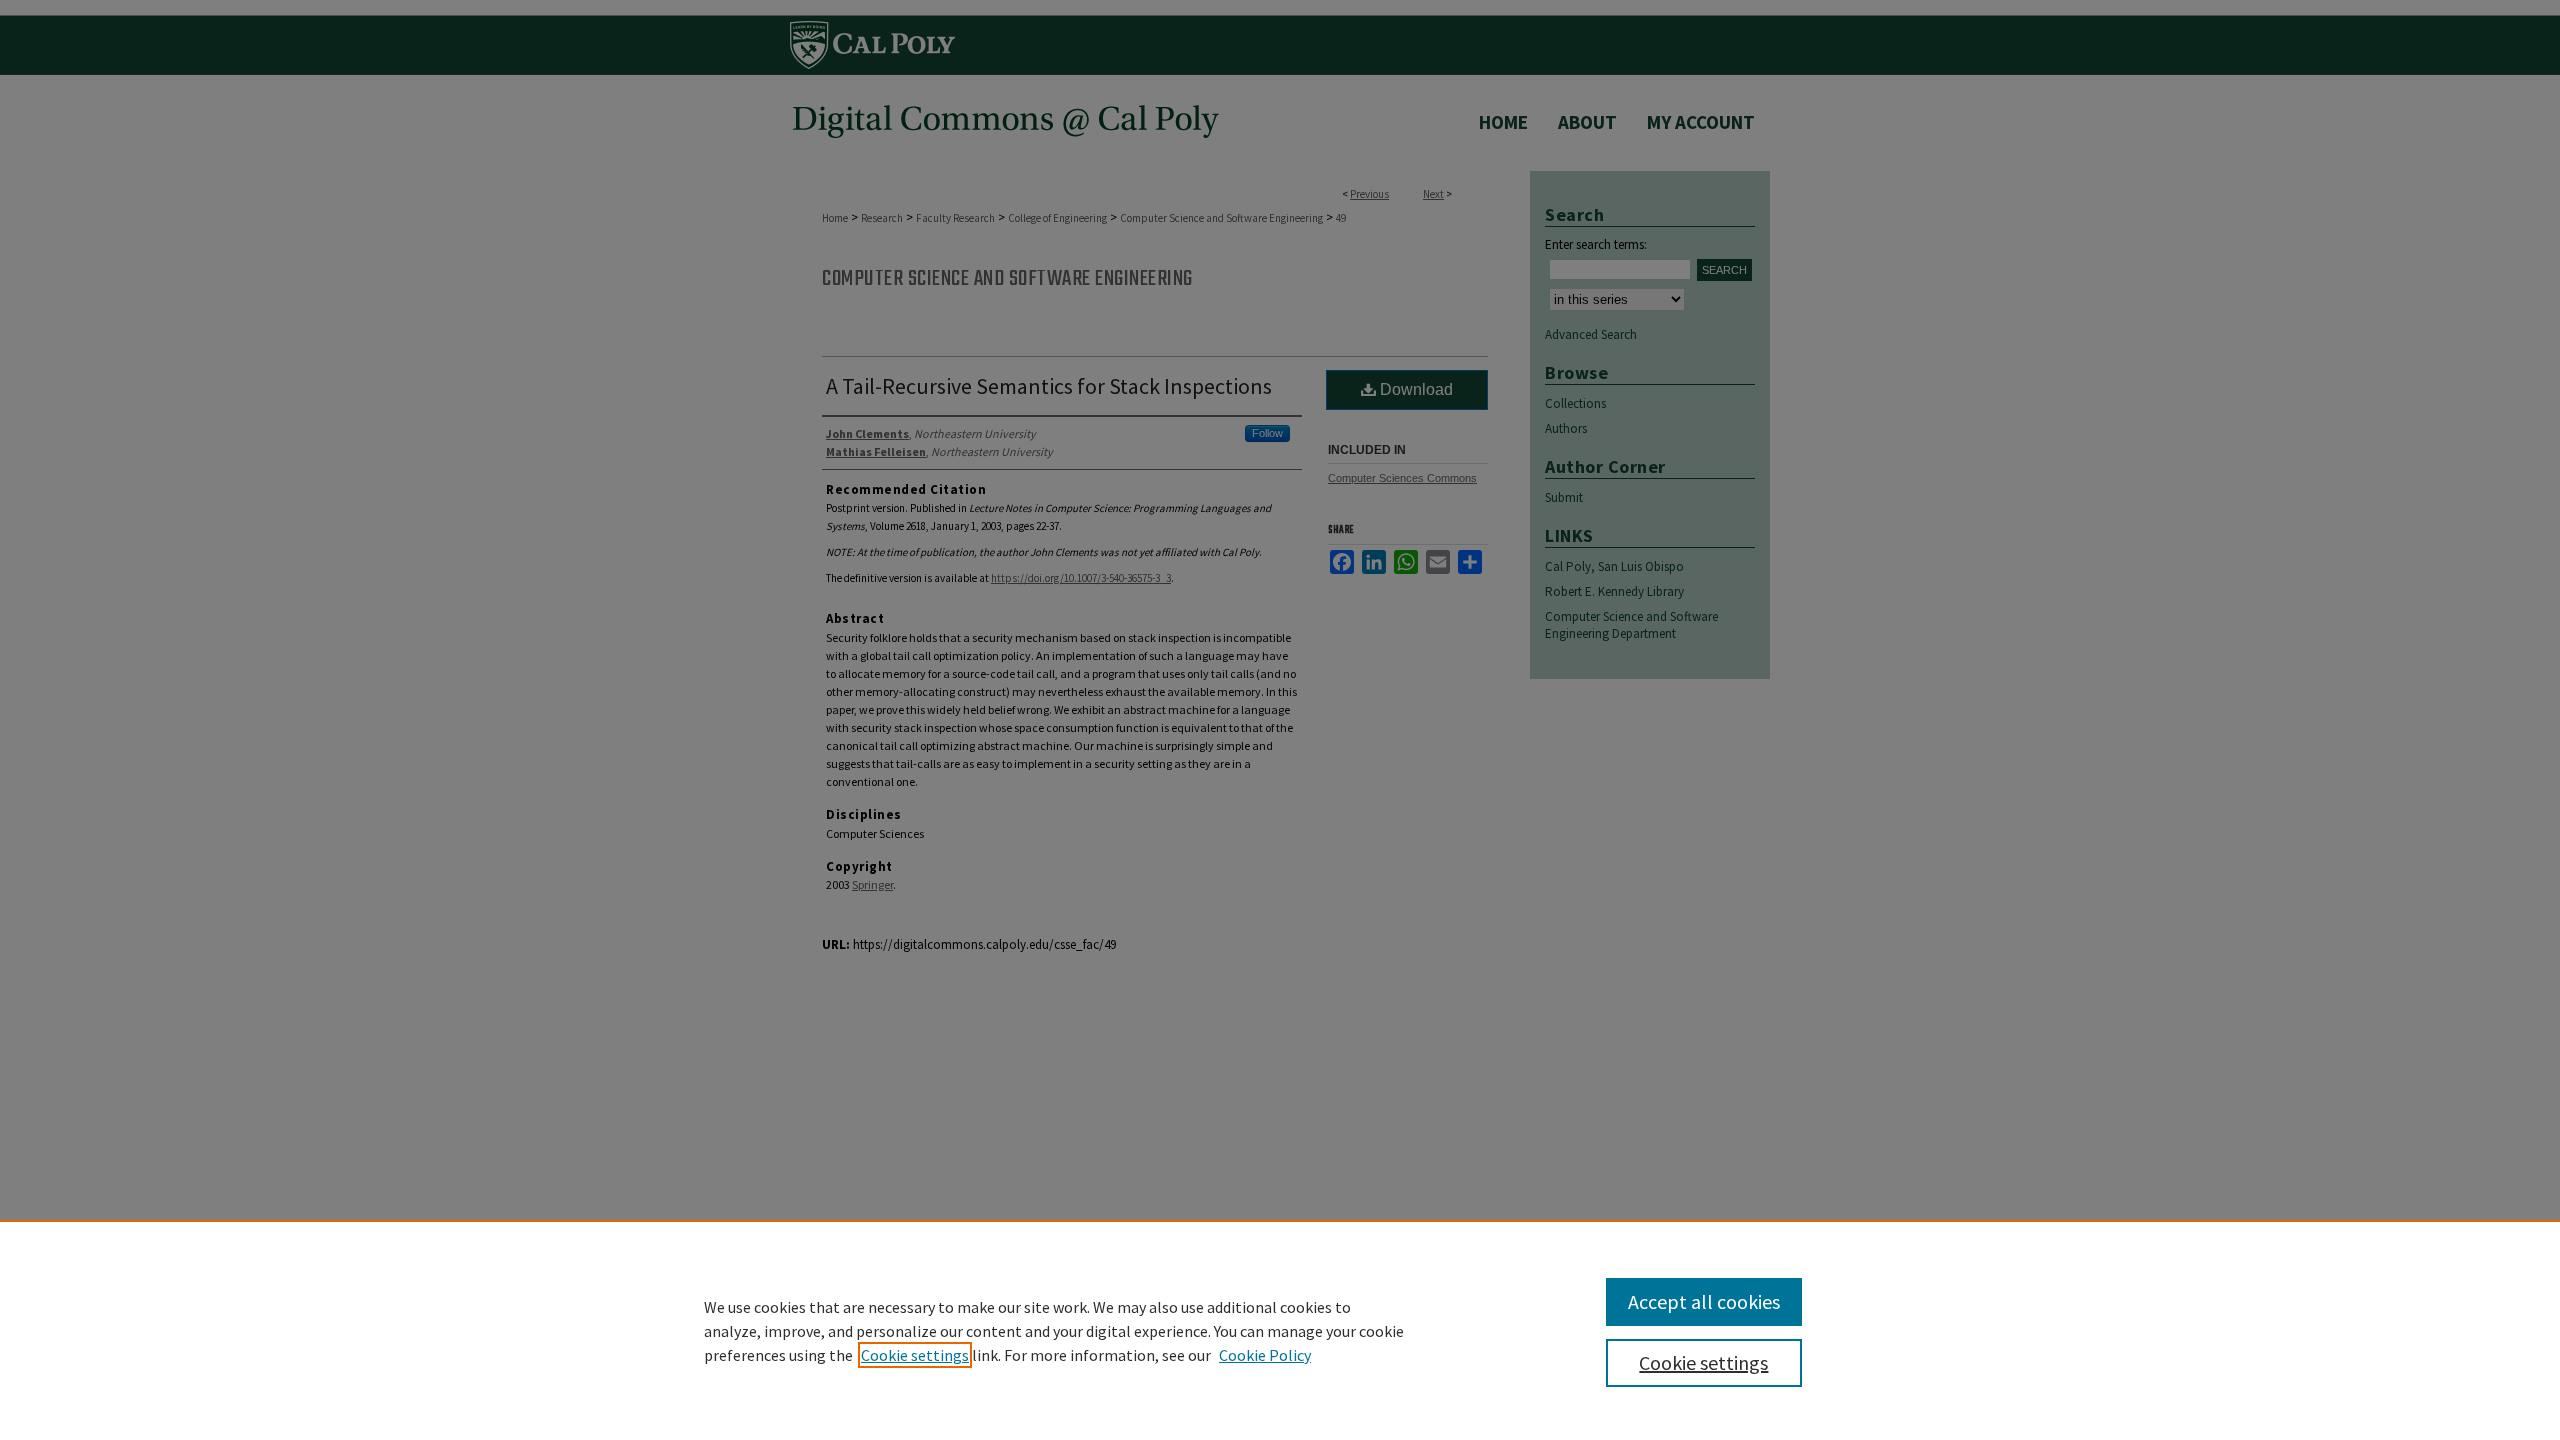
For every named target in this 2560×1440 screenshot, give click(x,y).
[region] (1280, 1330)
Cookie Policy (1265, 1355)
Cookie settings (915, 1355)
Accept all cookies (1704, 1301)
